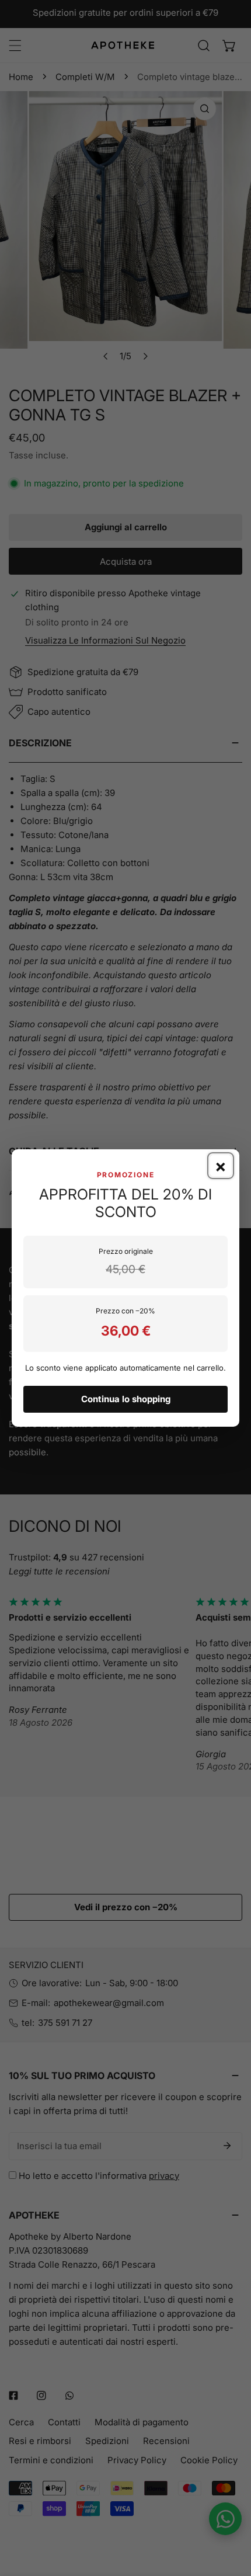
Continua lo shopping (126, 1399)
